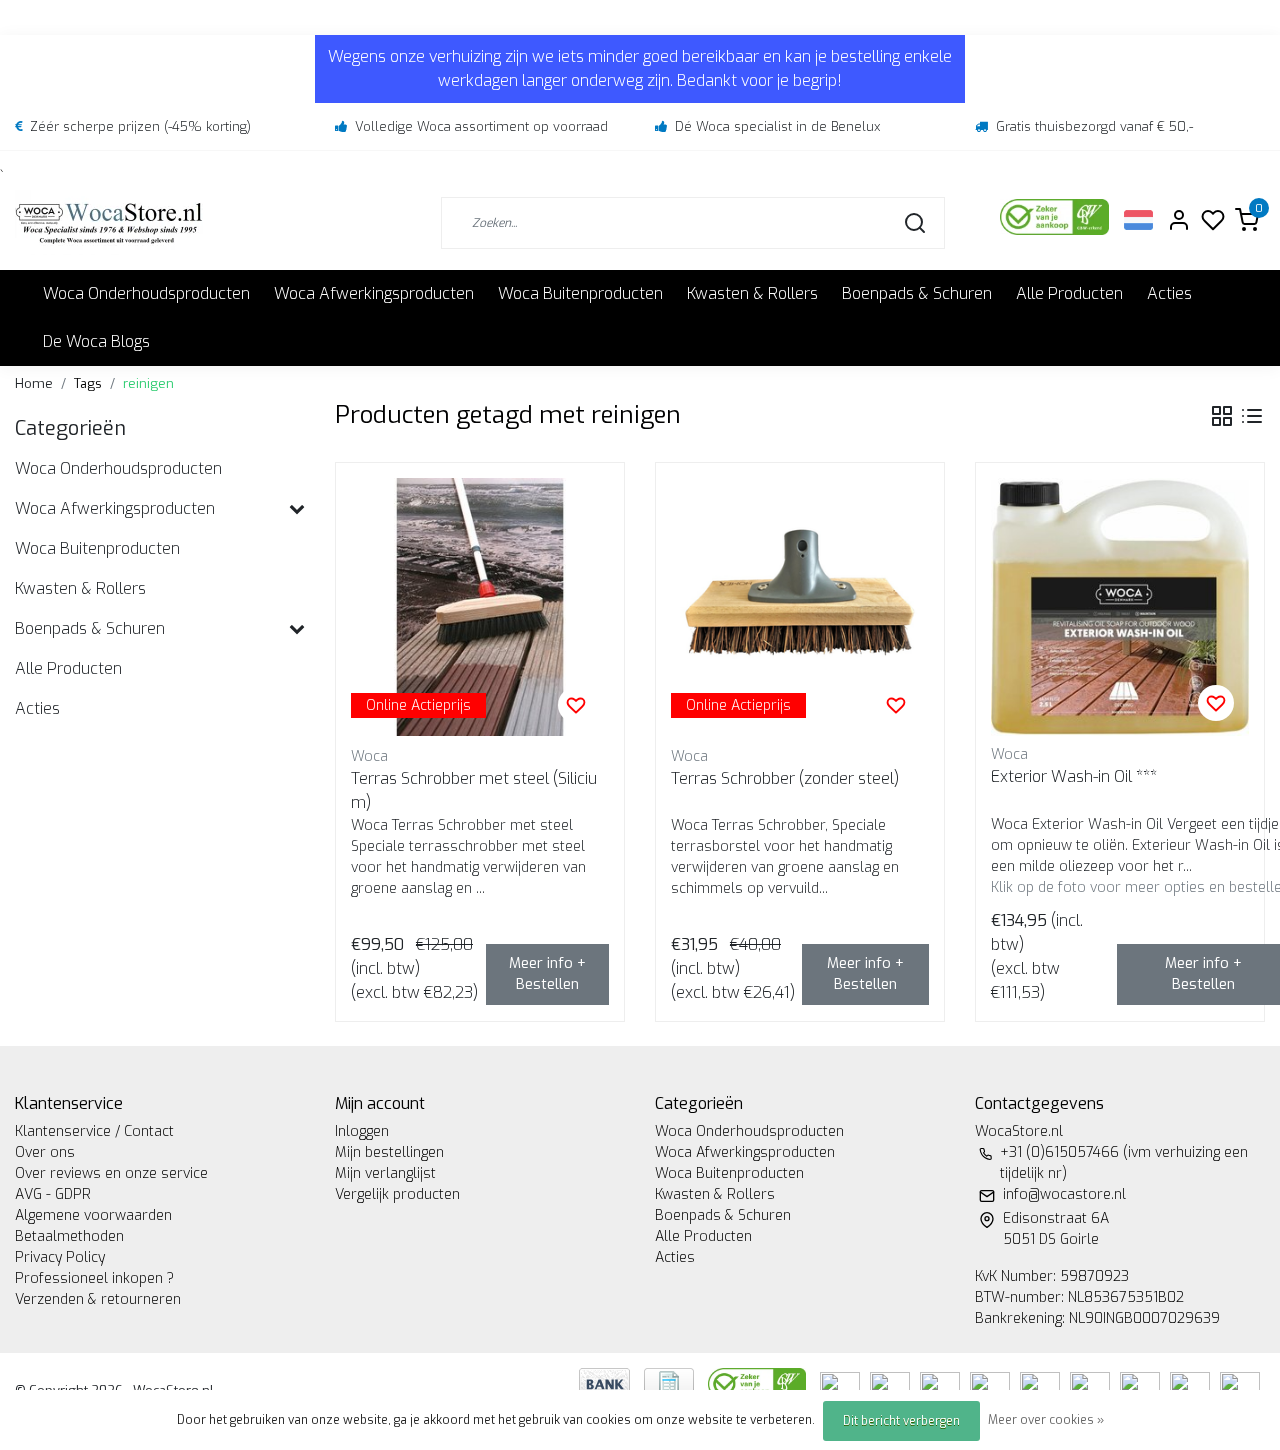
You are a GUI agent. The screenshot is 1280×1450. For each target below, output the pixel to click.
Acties (1169, 293)
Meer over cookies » (1046, 1420)
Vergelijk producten (397, 1194)
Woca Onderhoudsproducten (146, 293)
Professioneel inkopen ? (94, 1278)
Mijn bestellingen (389, 1152)
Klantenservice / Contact (94, 1131)
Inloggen (362, 1131)
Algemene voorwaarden (93, 1215)
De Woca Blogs (96, 341)
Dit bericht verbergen (901, 1421)
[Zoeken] (915, 223)
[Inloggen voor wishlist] (576, 705)
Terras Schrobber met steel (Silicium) (474, 790)
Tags (88, 383)
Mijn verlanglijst (385, 1173)
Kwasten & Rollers (752, 293)
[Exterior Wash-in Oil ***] (1120, 607)
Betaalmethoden (69, 1236)
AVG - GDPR (53, 1194)
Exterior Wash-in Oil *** (1074, 776)
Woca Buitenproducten (580, 293)
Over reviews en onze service (111, 1173)
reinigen (148, 383)
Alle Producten (1069, 293)
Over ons (45, 1152)
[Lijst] (1252, 416)
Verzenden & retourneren (98, 1299)
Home (34, 383)
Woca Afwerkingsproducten (374, 293)
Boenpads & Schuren (917, 293)
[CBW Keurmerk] (759, 1382)
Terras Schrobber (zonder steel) (785, 778)
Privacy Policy (60, 1257)
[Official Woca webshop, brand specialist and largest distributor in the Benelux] (109, 222)
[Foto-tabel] (1222, 416)
